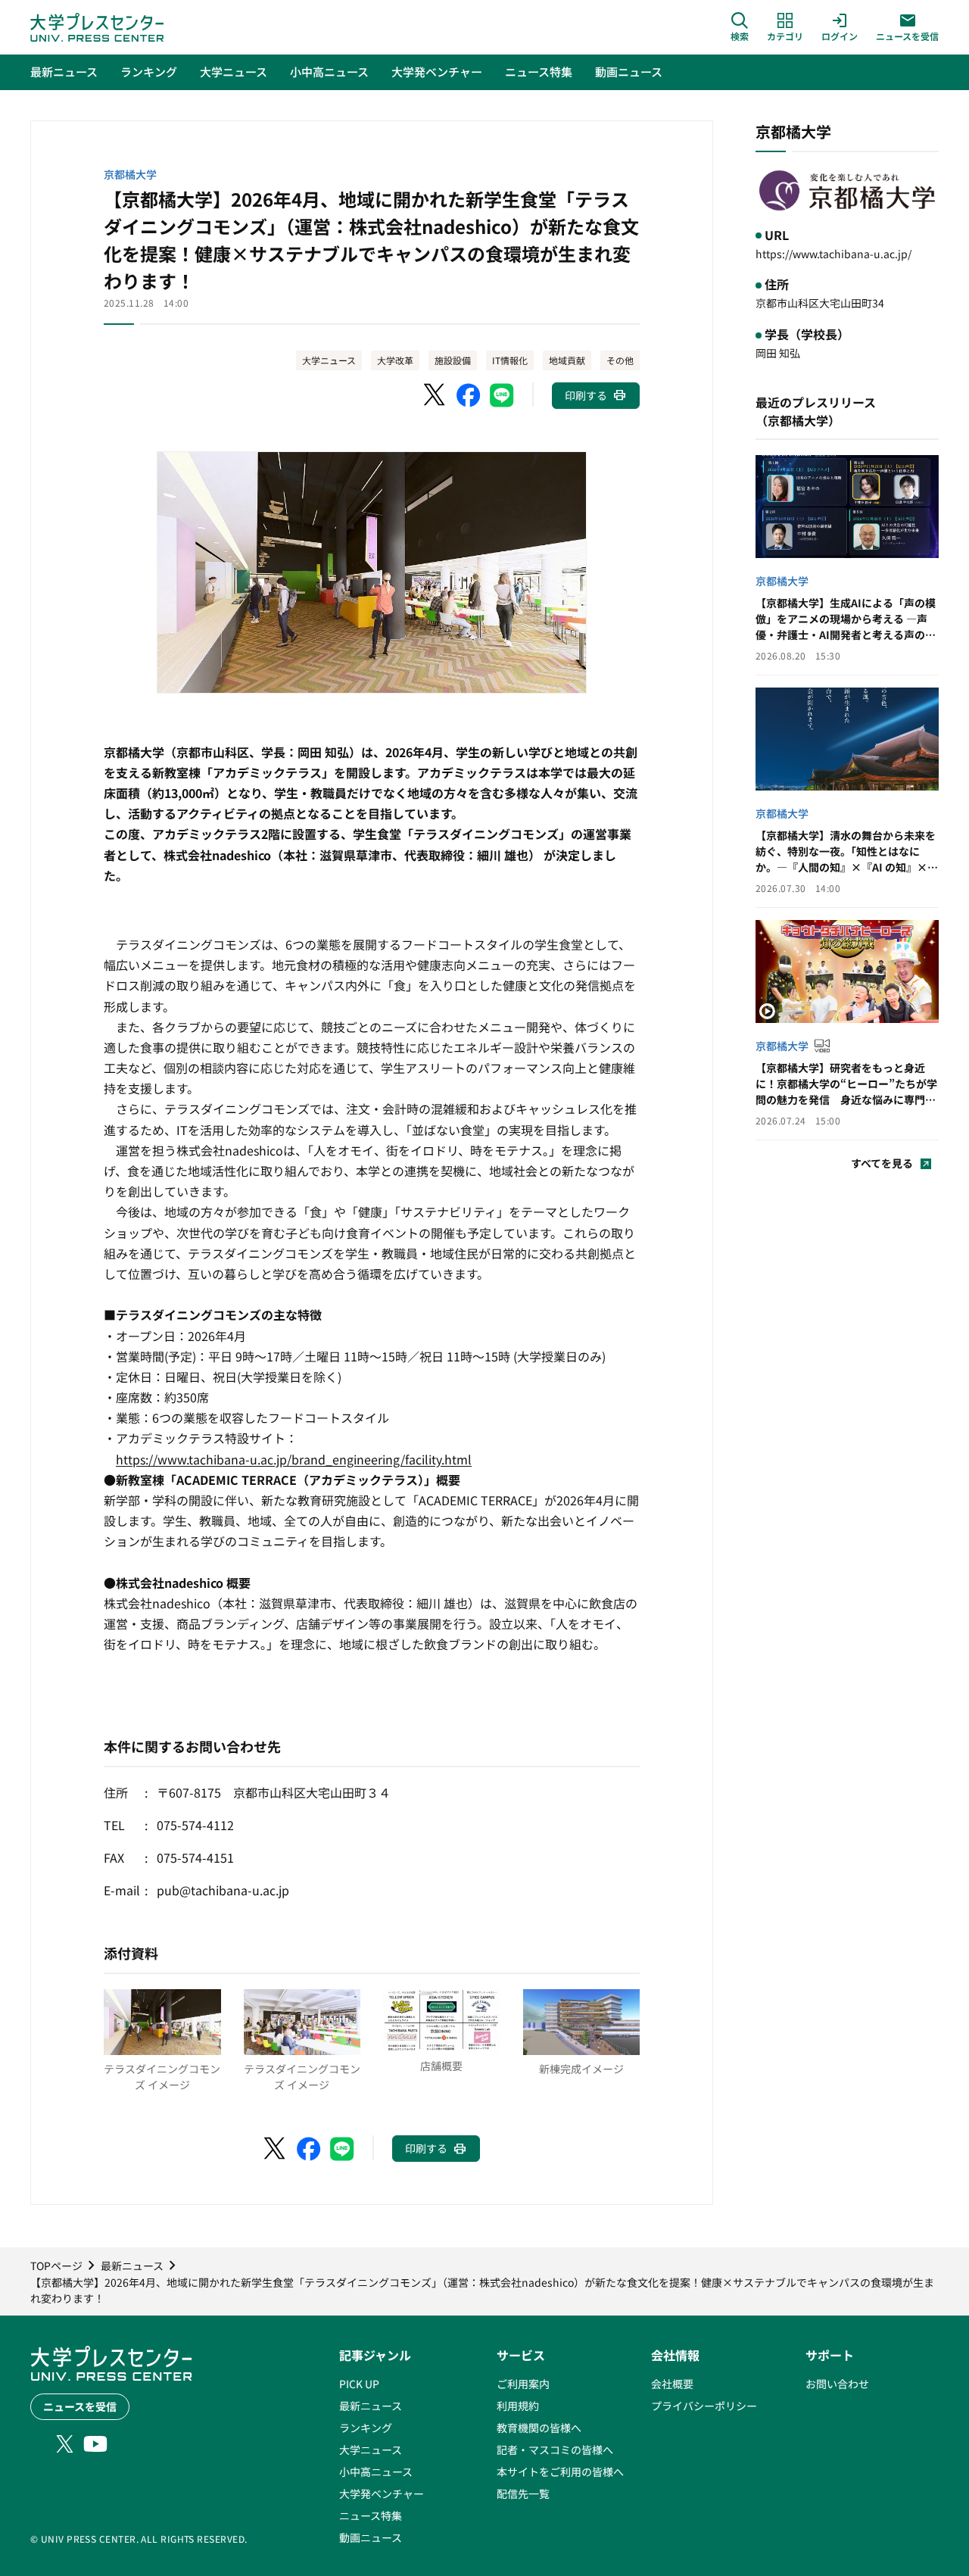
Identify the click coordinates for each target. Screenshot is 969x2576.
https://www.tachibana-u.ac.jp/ (833, 254)
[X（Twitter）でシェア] (435, 395)
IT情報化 (510, 360)
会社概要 (672, 2384)
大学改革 (395, 360)
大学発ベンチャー (382, 2493)
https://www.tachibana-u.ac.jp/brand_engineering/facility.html (294, 1459)
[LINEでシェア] (502, 395)
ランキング (366, 2428)
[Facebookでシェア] (469, 395)
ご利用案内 (523, 2384)
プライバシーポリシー (704, 2406)
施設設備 (453, 360)
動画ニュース (371, 2537)
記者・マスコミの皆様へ (555, 2450)
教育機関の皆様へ (539, 2428)
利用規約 (518, 2406)
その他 (620, 360)
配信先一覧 (523, 2493)
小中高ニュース (376, 2472)
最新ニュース (371, 2406)
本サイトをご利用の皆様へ (560, 2472)
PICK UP (359, 2384)
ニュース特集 (371, 2515)
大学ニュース (329, 360)
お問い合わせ (837, 2384)
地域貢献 (567, 360)
